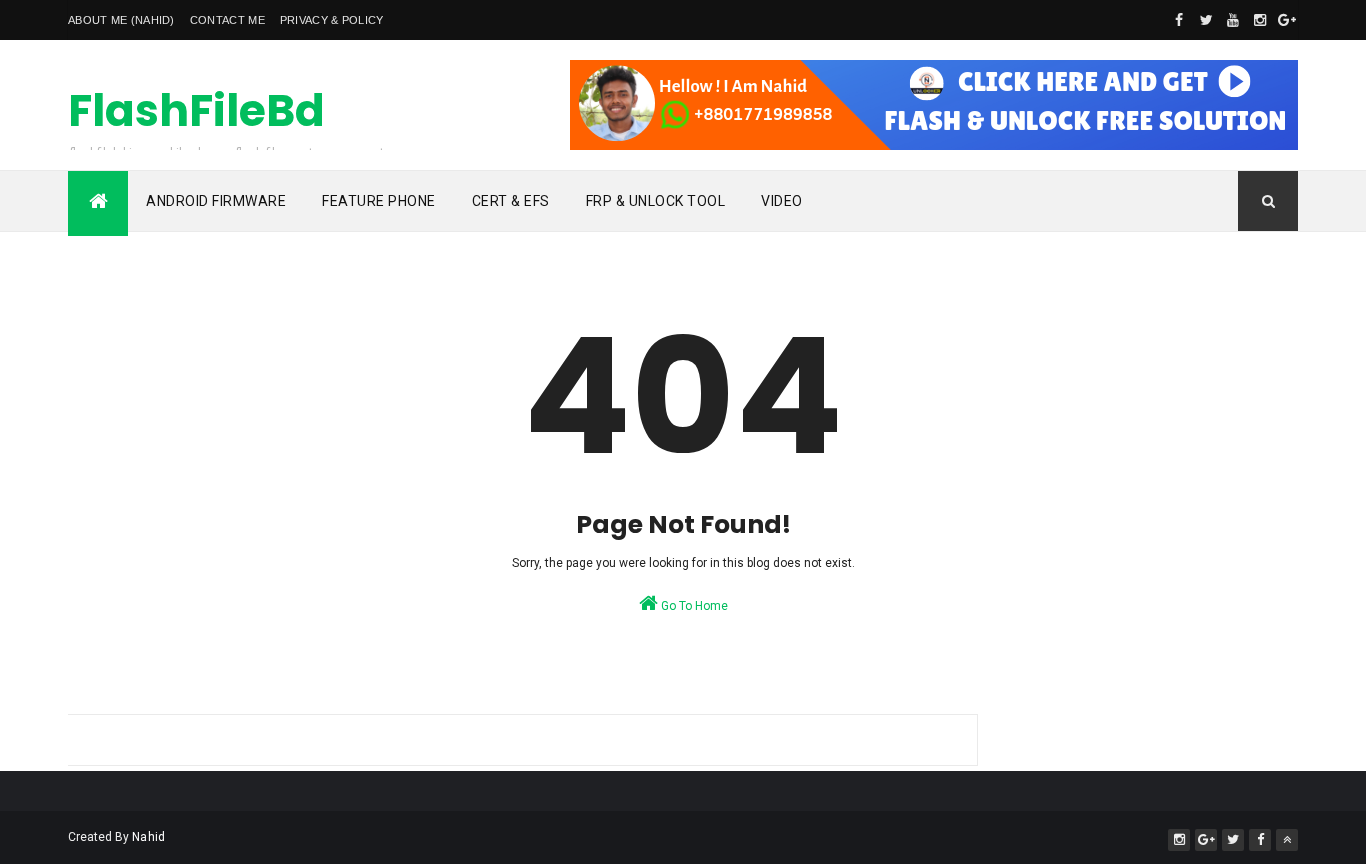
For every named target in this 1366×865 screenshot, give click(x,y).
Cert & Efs (511, 201)
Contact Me (227, 20)
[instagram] (1260, 20)
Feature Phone (379, 201)
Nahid (149, 837)
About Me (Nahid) (121, 20)
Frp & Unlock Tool (656, 201)
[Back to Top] (1287, 840)
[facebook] (1179, 20)
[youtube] (1233, 20)
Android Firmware (216, 201)
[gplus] (1287, 20)
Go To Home (693, 606)
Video (782, 201)
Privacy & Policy (332, 20)
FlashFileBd (196, 110)
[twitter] (1206, 20)
